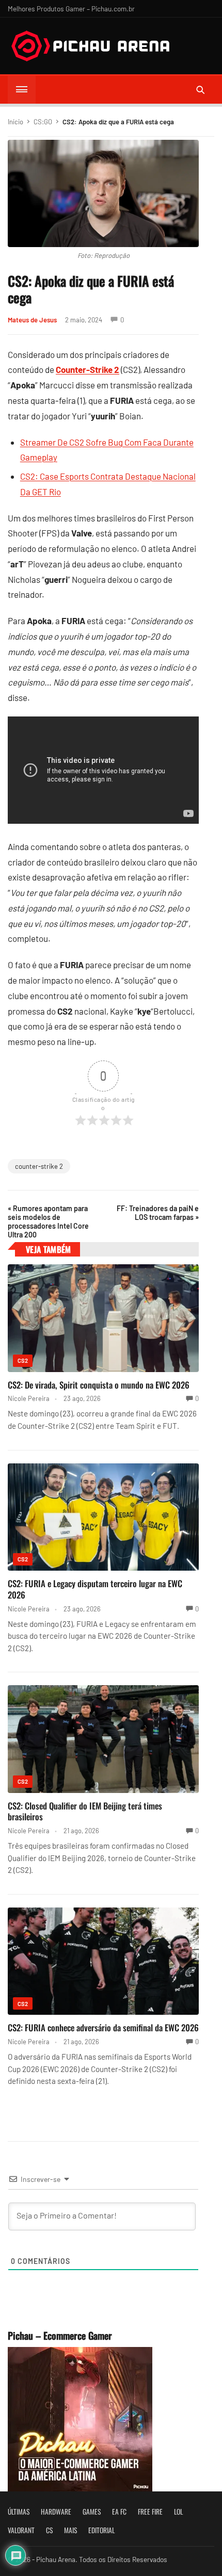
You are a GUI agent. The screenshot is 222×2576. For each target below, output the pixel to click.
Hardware (56, 2512)
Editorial (101, 2530)
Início (15, 122)
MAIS (70, 2530)
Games (92, 2512)
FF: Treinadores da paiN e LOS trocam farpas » (158, 1213)
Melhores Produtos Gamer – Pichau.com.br (71, 9)
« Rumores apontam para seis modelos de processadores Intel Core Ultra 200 (48, 1221)
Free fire (150, 2512)
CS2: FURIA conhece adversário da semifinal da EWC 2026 (103, 2027)
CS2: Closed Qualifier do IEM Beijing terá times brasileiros (85, 1811)
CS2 (23, 1360)
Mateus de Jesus (32, 320)
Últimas (19, 2512)
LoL (178, 2512)
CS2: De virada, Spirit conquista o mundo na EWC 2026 (99, 1385)
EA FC (119, 2512)
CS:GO (43, 122)
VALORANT (21, 2530)
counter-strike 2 (39, 1166)
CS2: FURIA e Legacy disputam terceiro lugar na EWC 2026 (95, 1589)
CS (49, 2530)
